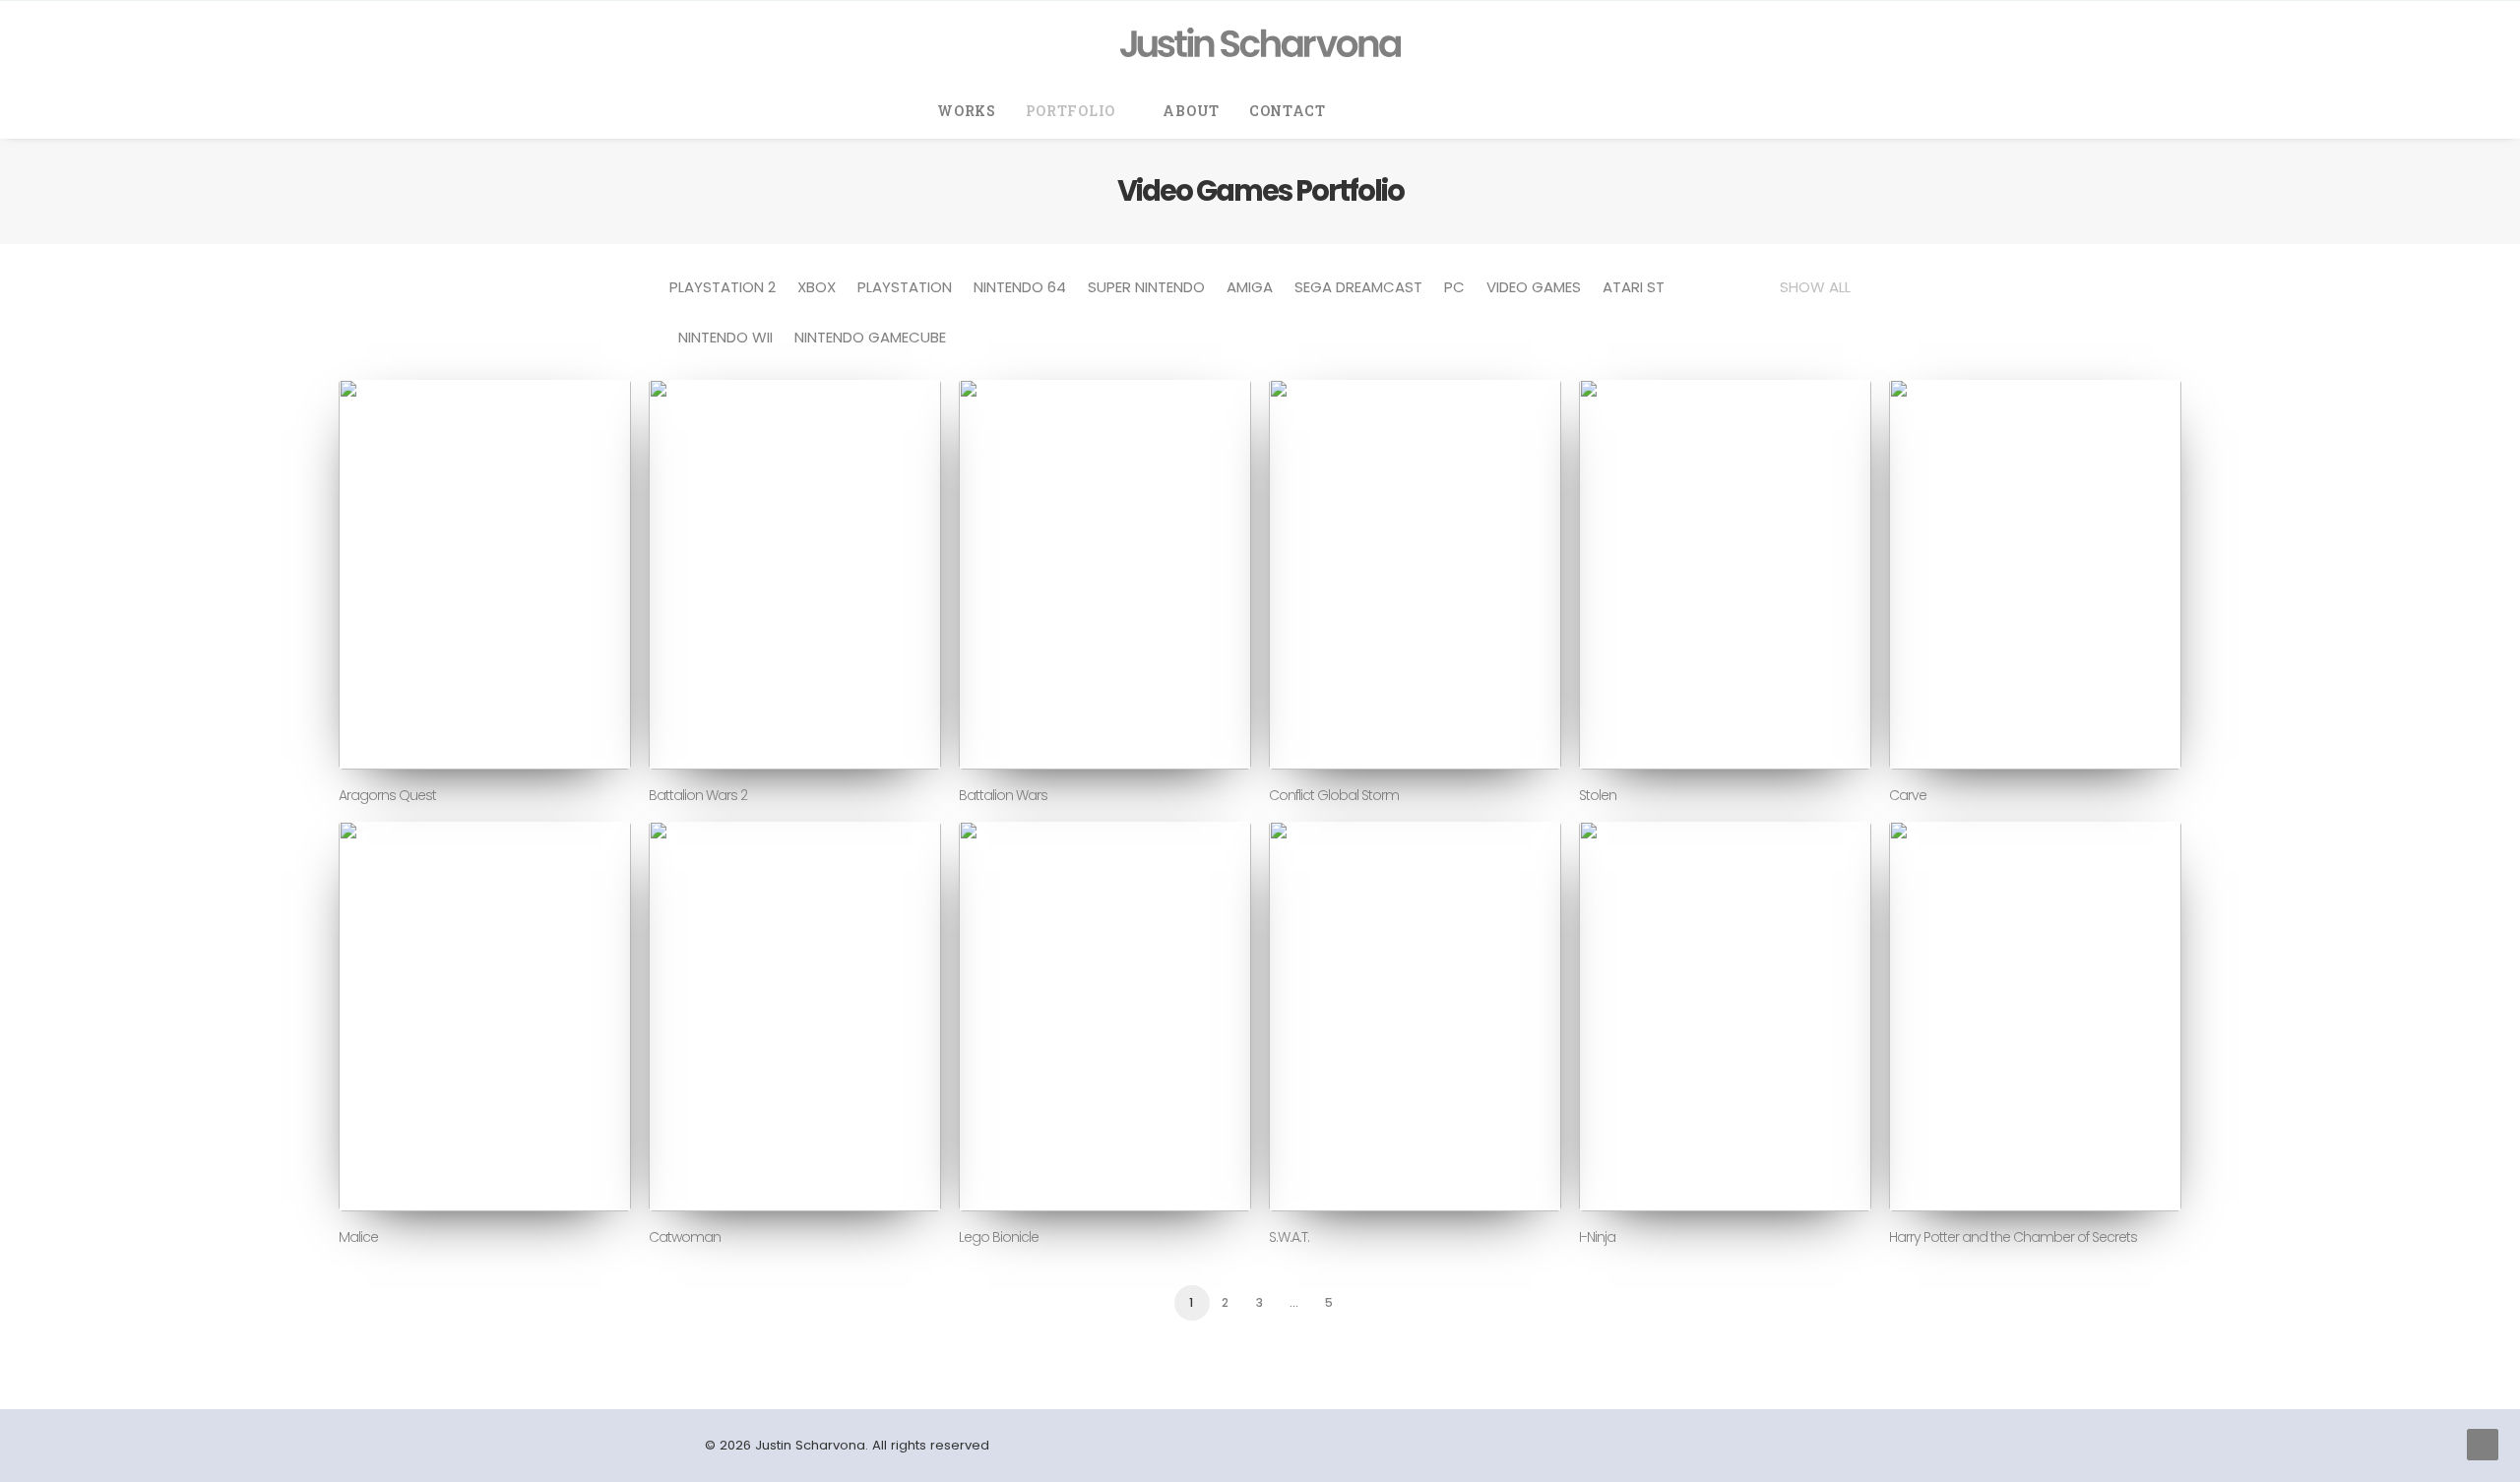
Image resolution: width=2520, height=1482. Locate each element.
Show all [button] (1815, 287)
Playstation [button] (905, 287)
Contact (1288, 111)
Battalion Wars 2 (698, 795)
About (1191, 111)
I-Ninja (1597, 1237)
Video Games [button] (1534, 287)
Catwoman (685, 1237)
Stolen (1598, 795)
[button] (1377, 111)
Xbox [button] (817, 287)
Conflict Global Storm (1334, 795)
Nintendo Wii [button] (725, 337)
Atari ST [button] (1634, 287)
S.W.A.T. (1289, 1237)
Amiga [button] (1250, 287)
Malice (358, 1237)
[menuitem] (967, 111)
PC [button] (1454, 287)
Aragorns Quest (387, 795)
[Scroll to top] (2483, 1443)
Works (967, 111)
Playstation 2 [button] (723, 287)
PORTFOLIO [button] (1071, 111)
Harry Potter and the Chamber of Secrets (2013, 1237)
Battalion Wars (1003, 795)
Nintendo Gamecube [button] (870, 337)
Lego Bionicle (999, 1237)
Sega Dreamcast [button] (1358, 287)
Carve (1908, 795)
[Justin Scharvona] (1260, 42)
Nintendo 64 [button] (1020, 287)
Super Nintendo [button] (1146, 287)
